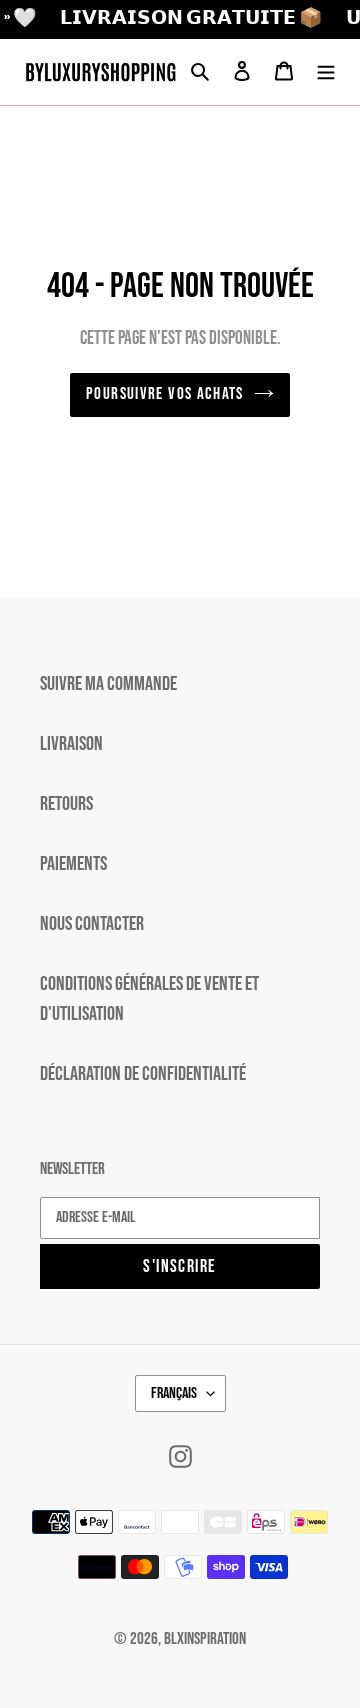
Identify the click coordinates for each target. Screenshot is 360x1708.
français (174, 1393)
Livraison (71, 744)
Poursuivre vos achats (165, 394)
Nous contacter (92, 924)
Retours (66, 804)
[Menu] (326, 72)
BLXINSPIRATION (205, 1639)
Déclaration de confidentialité (143, 1074)
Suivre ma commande (108, 684)
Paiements (73, 864)
